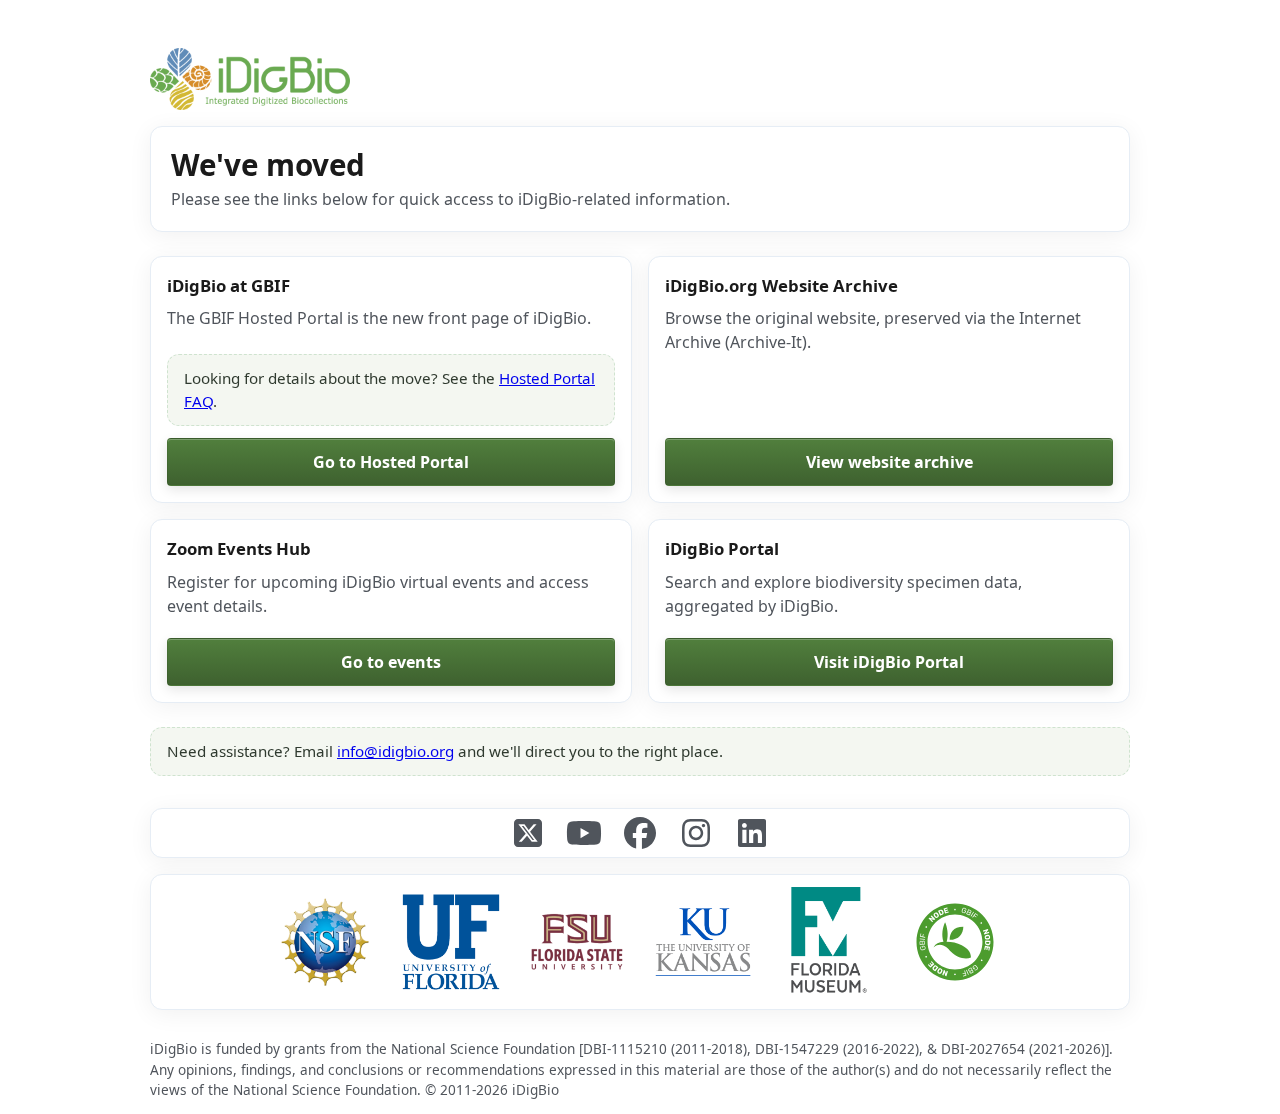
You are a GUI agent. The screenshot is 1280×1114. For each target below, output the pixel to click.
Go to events (391, 662)
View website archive (889, 462)
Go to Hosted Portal (391, 462)
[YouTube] (584, 833)
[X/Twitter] (528, 833)
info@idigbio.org (395, 751)
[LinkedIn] (752, 833)
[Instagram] (696, 833)
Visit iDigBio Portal (889, 662)
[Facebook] (640, 833)
